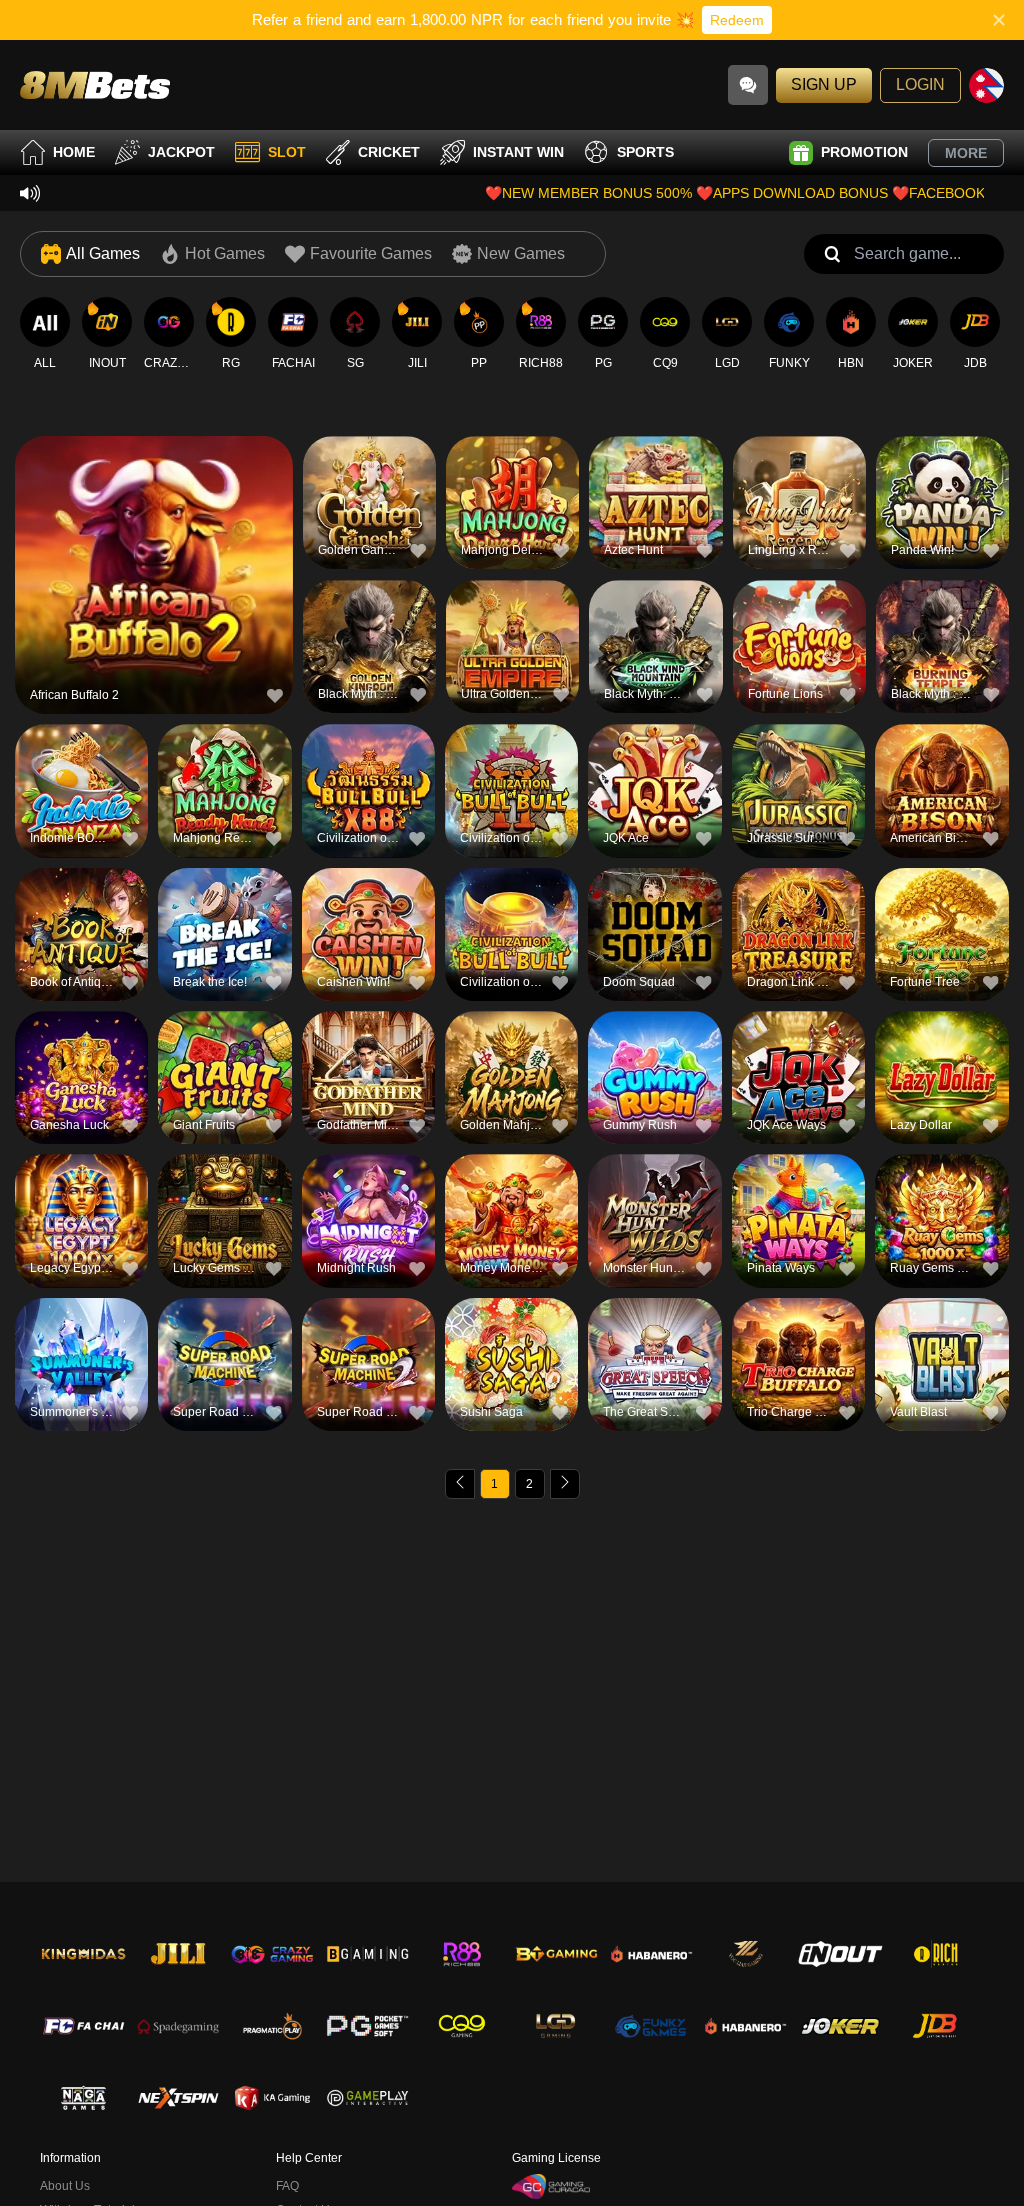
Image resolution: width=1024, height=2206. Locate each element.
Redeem (737, 20)
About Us (65, 2186)
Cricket (389, 152)
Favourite (154, 537)
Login (920, 84)
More (966, 153)
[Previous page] (460, 1484)
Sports (645, 152)
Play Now (154, 583)
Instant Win (518, 152)
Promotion (864, 152)
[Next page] (565, 1484)
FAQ (287, 2186)
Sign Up (824, 84)
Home (74, 152)
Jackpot (181, 152)
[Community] (748, 85)
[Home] (95, 84)
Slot (287, 152)
